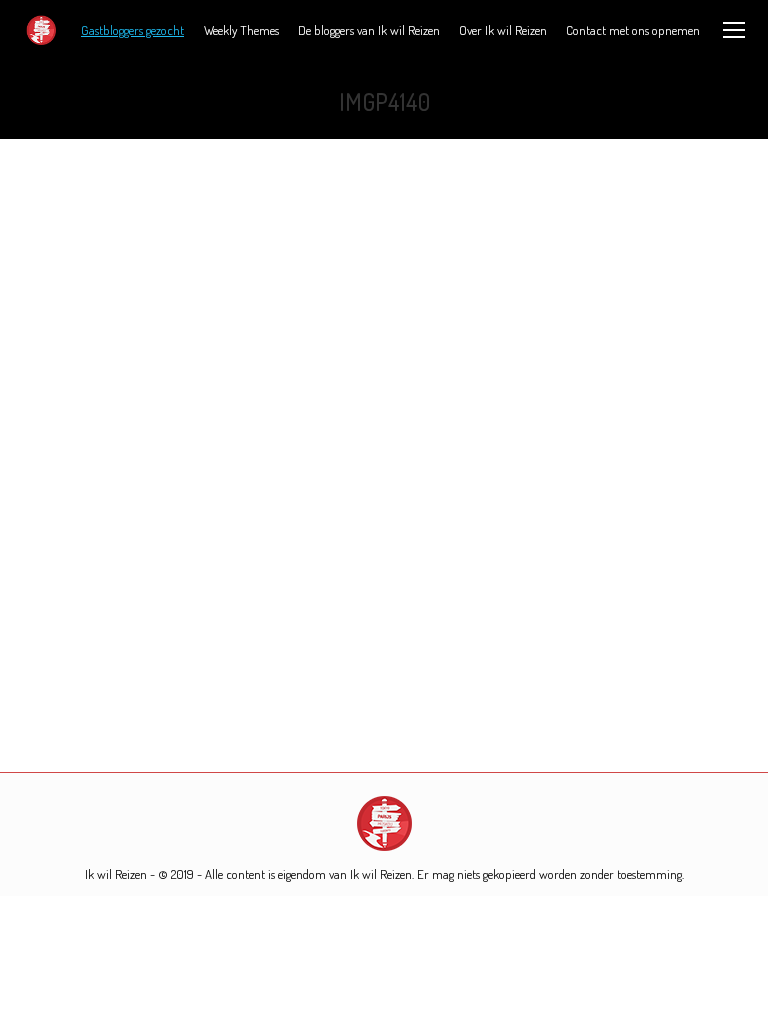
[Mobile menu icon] (734, 30)
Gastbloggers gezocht (132, 30)
